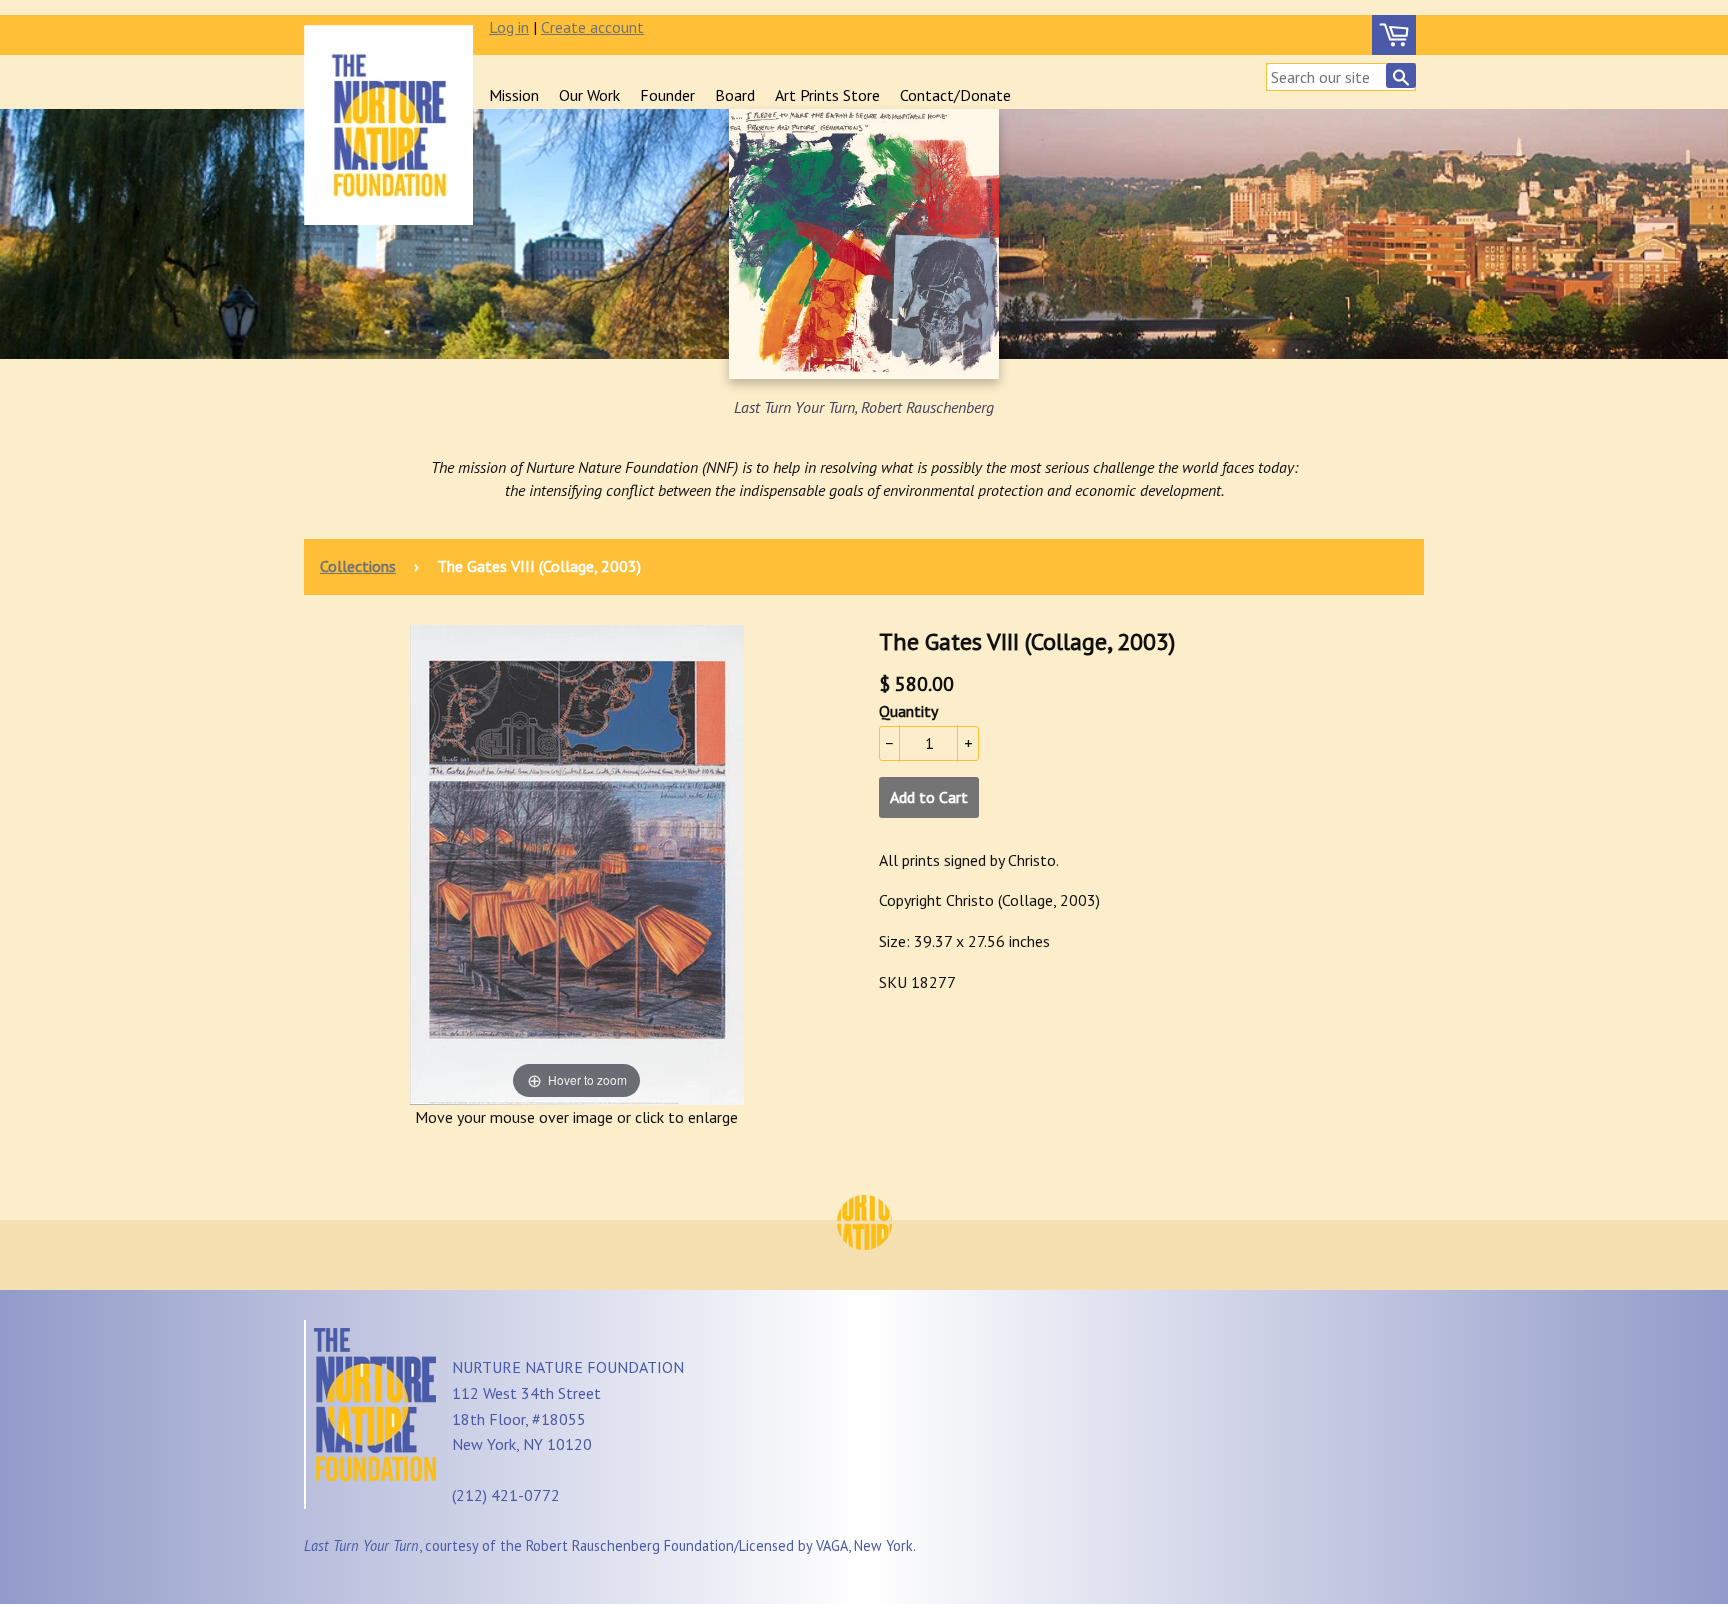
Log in (509, 27)
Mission (514, 95)
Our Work (589, 95)
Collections (358, 566)
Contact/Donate (955, 95)
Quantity (908, 711)
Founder (667, 95)
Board (735, 95)
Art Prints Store (827, 95)
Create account (592, 27)
